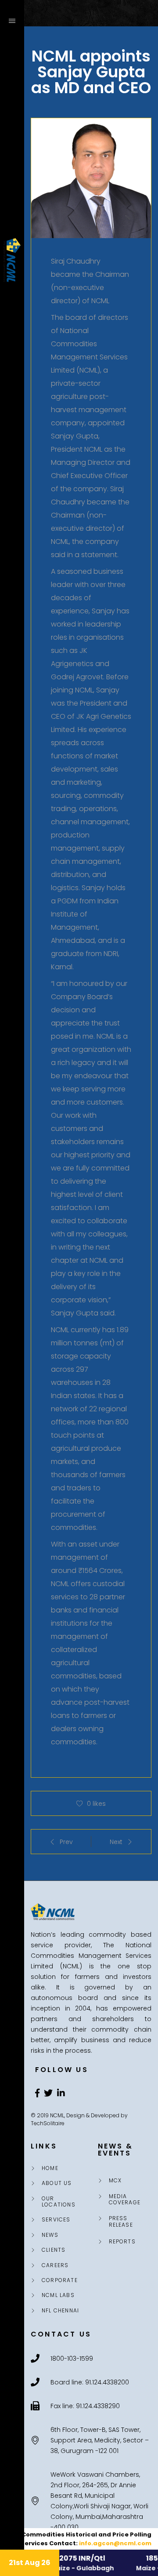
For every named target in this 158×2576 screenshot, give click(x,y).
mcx (115, 2181)
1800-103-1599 (13, 2513)
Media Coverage (125, 2200)
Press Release (121, 2222)
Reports (122, 2242)
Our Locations (59, 2202)
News (50, 2235)
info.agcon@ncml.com (115, 2543)
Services (56, 2220)
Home (50, 2168)
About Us (57, 2183)
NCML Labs (58, 2295)
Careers (55, 2265)
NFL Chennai (60, 2311)
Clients (54, 2250)
